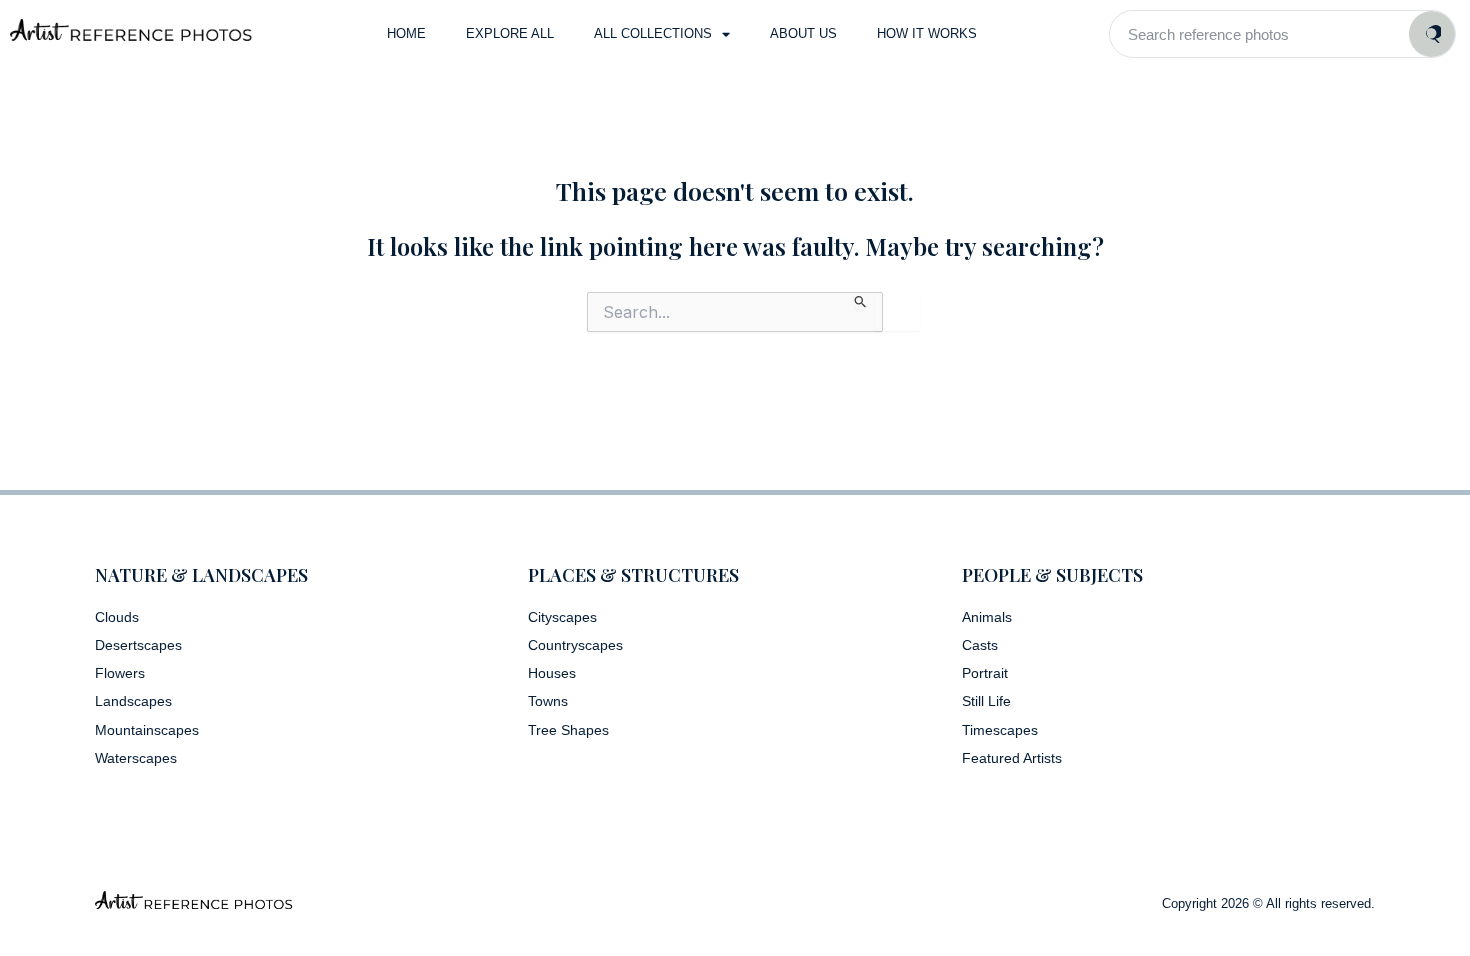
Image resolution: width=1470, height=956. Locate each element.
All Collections (653, 33)
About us (803, 33)
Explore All (510, 33)
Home (406, 33)
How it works (927, 33)
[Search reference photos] (1432, 34)
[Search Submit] (861, 301)
